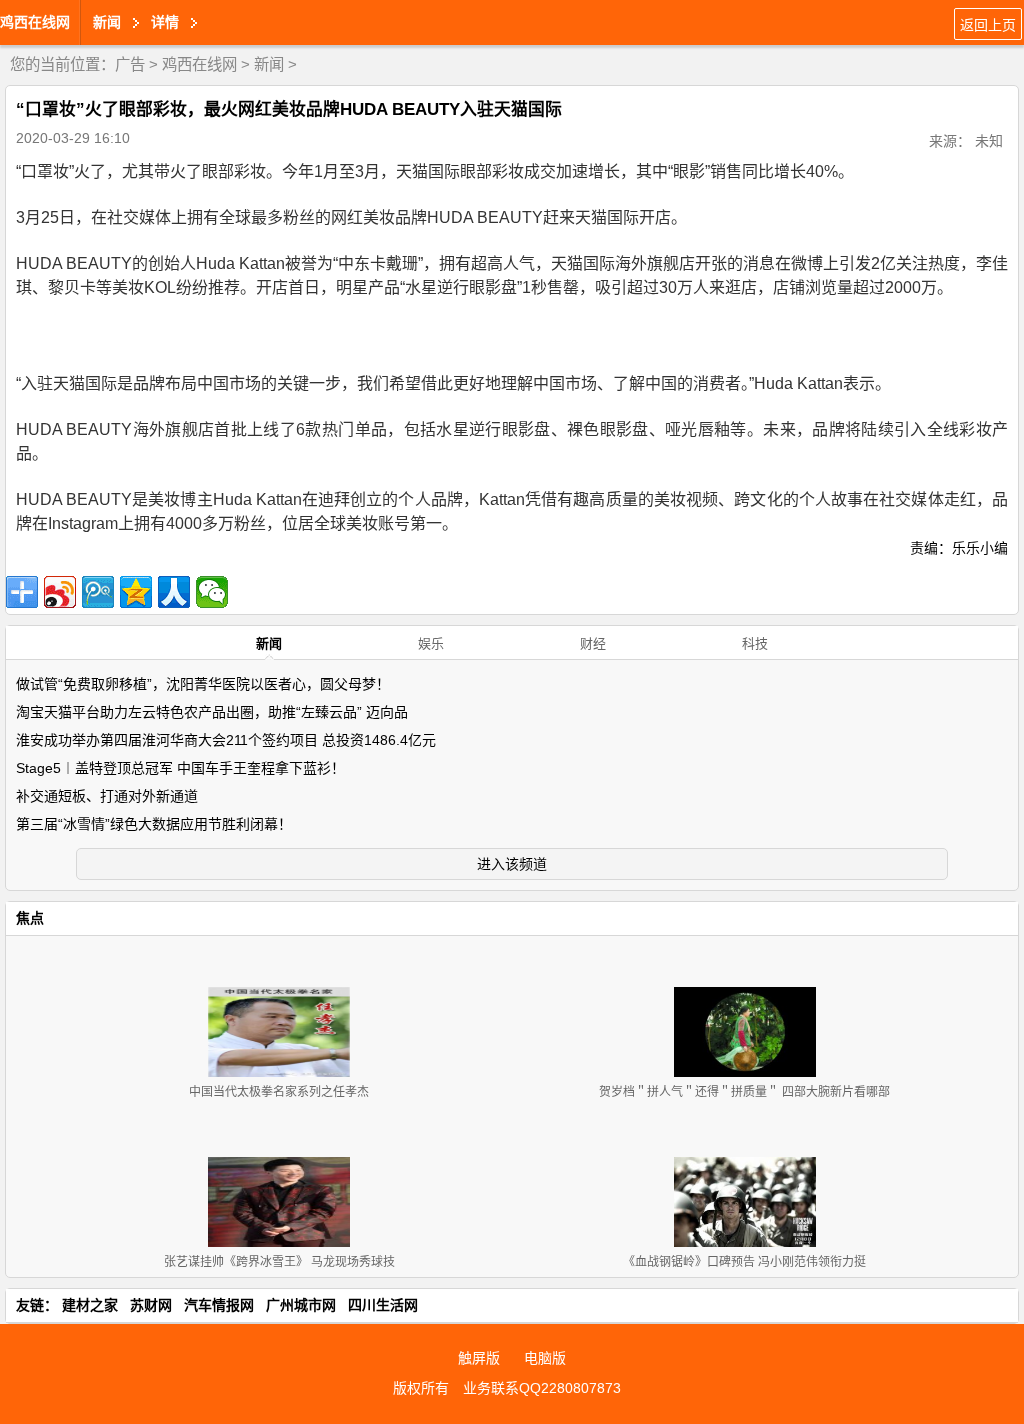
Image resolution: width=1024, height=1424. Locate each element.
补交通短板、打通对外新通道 (107, 796)
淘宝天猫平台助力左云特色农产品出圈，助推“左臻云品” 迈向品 (212, 712)
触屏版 (479, 1358)
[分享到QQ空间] (136, 592)
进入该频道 (512, 864)
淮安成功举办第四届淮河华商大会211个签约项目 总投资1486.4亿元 (226, 740)
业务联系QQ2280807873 (542, 1388)
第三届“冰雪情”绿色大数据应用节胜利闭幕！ (154, 824)
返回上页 (988, 25)
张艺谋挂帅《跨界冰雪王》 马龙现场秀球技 (279, 1262)
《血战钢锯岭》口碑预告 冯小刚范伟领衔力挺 (744, 1262)
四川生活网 (383, 1305)
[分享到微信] (212, 592)
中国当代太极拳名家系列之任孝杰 (279, 1092)
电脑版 (545, 1358)
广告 (130, 64)
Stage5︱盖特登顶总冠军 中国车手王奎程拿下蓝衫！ (180, 768)
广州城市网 (301, 1305)
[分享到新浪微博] (60, 592)
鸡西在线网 (35, 22)
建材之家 (90, 1305)
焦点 (30, 918)
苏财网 (151, 1305)
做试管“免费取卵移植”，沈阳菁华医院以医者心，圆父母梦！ (203, 684)
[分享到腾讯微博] (98, 592)
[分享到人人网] (174, 592)
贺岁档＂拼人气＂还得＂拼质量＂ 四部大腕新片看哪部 (744, 1092)
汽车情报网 (219, 1305)
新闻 (269, 64)
